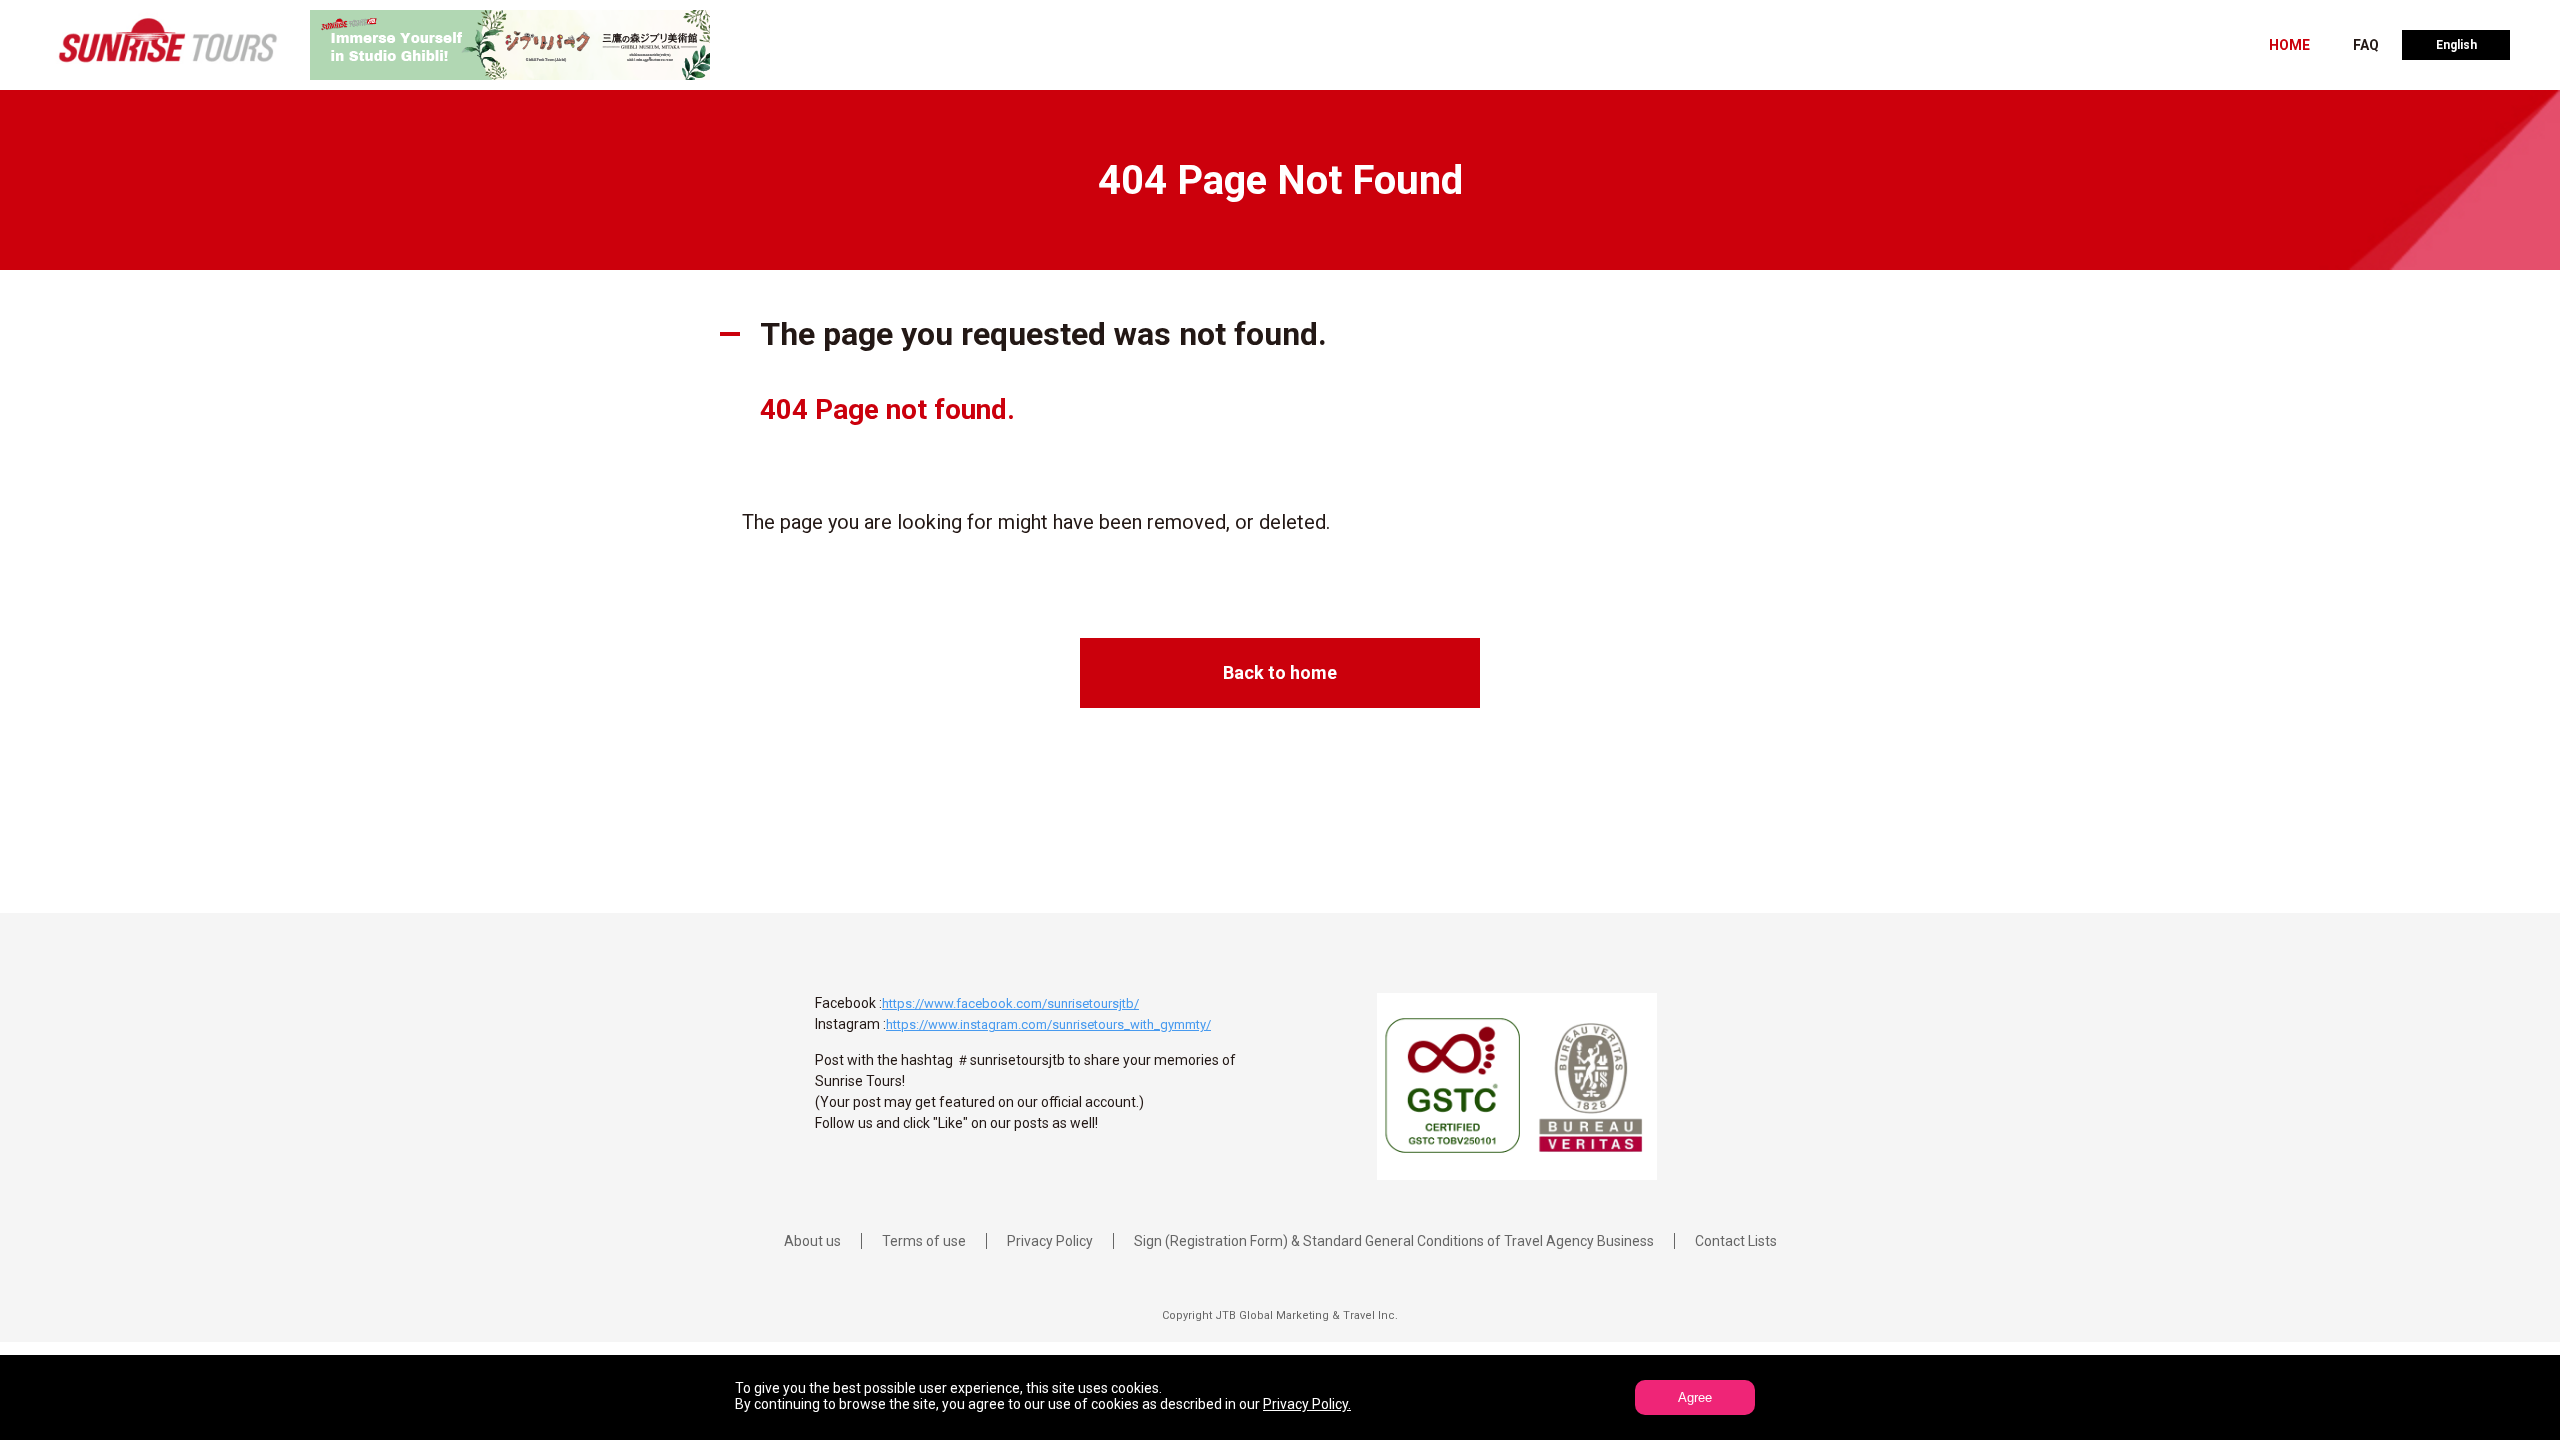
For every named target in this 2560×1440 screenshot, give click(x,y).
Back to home (1280, 672)
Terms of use (924, 1241)
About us (812, 1241)
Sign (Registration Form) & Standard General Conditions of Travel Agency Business (1394, 1241)
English (2456, 45)
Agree (1695, 1397)
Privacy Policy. (1307, 1404)
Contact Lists (1736, 1241)
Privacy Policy (1050, 1241)
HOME (2289, 45)
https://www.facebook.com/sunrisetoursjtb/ (1010, 1003)
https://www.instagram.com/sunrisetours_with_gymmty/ (1048, 1024)
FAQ (2366, 45)
